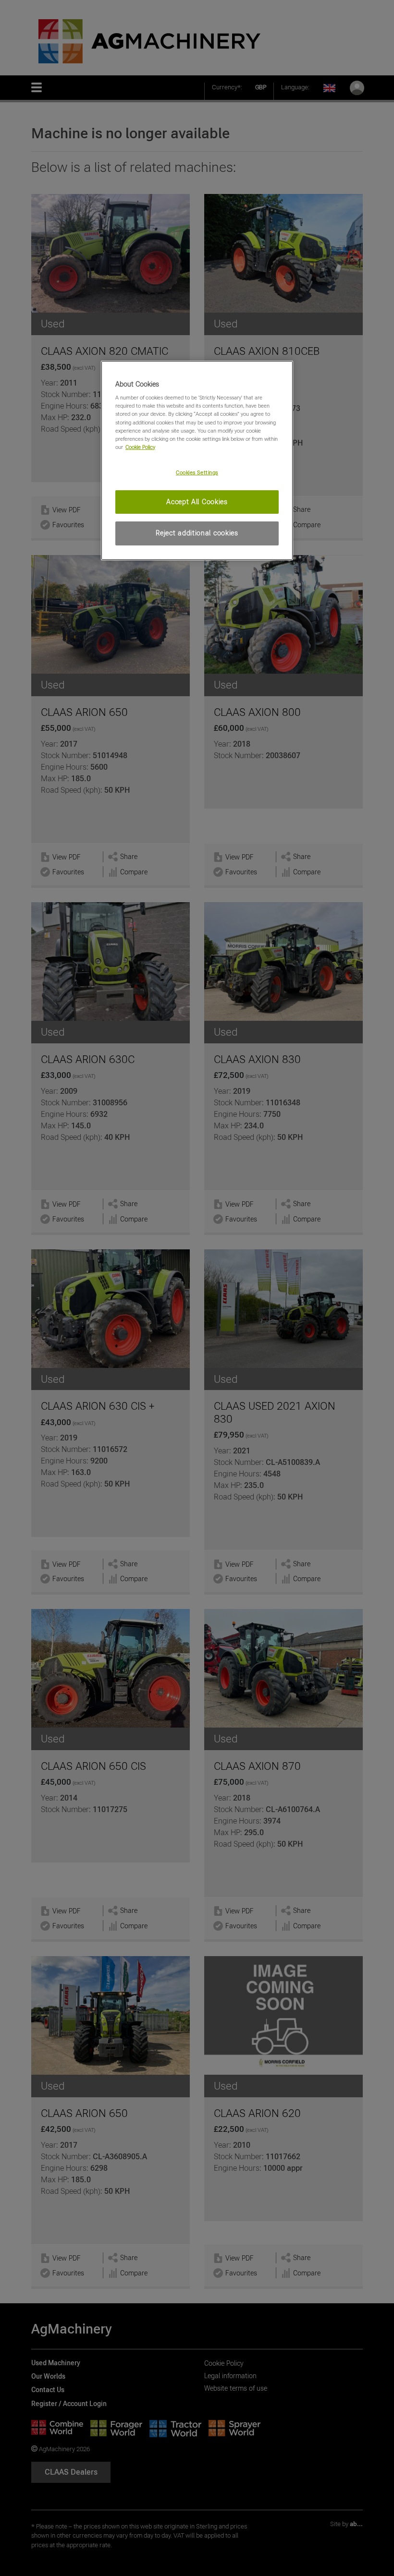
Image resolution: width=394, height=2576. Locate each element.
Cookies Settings (197, 472)
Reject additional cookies (197, 533)
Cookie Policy (140, 447)
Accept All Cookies (197, 502)
